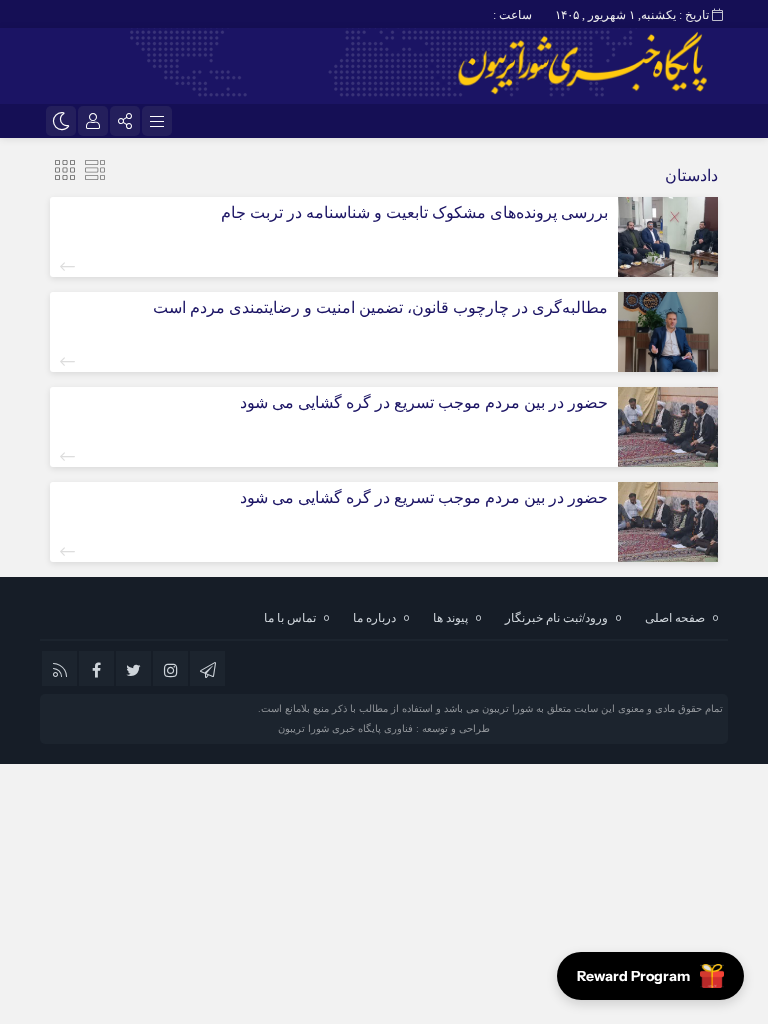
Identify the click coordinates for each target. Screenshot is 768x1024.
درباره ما (374, 618)
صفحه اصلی (675, 618)
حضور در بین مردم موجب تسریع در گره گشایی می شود (424, 402)
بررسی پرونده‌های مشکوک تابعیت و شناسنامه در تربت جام (414, 212)
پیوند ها (450, 618)
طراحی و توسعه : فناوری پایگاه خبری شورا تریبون (384, 728)
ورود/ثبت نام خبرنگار (556, 618)
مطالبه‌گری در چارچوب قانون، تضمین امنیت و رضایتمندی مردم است (380, 307)
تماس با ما (290, 618)
